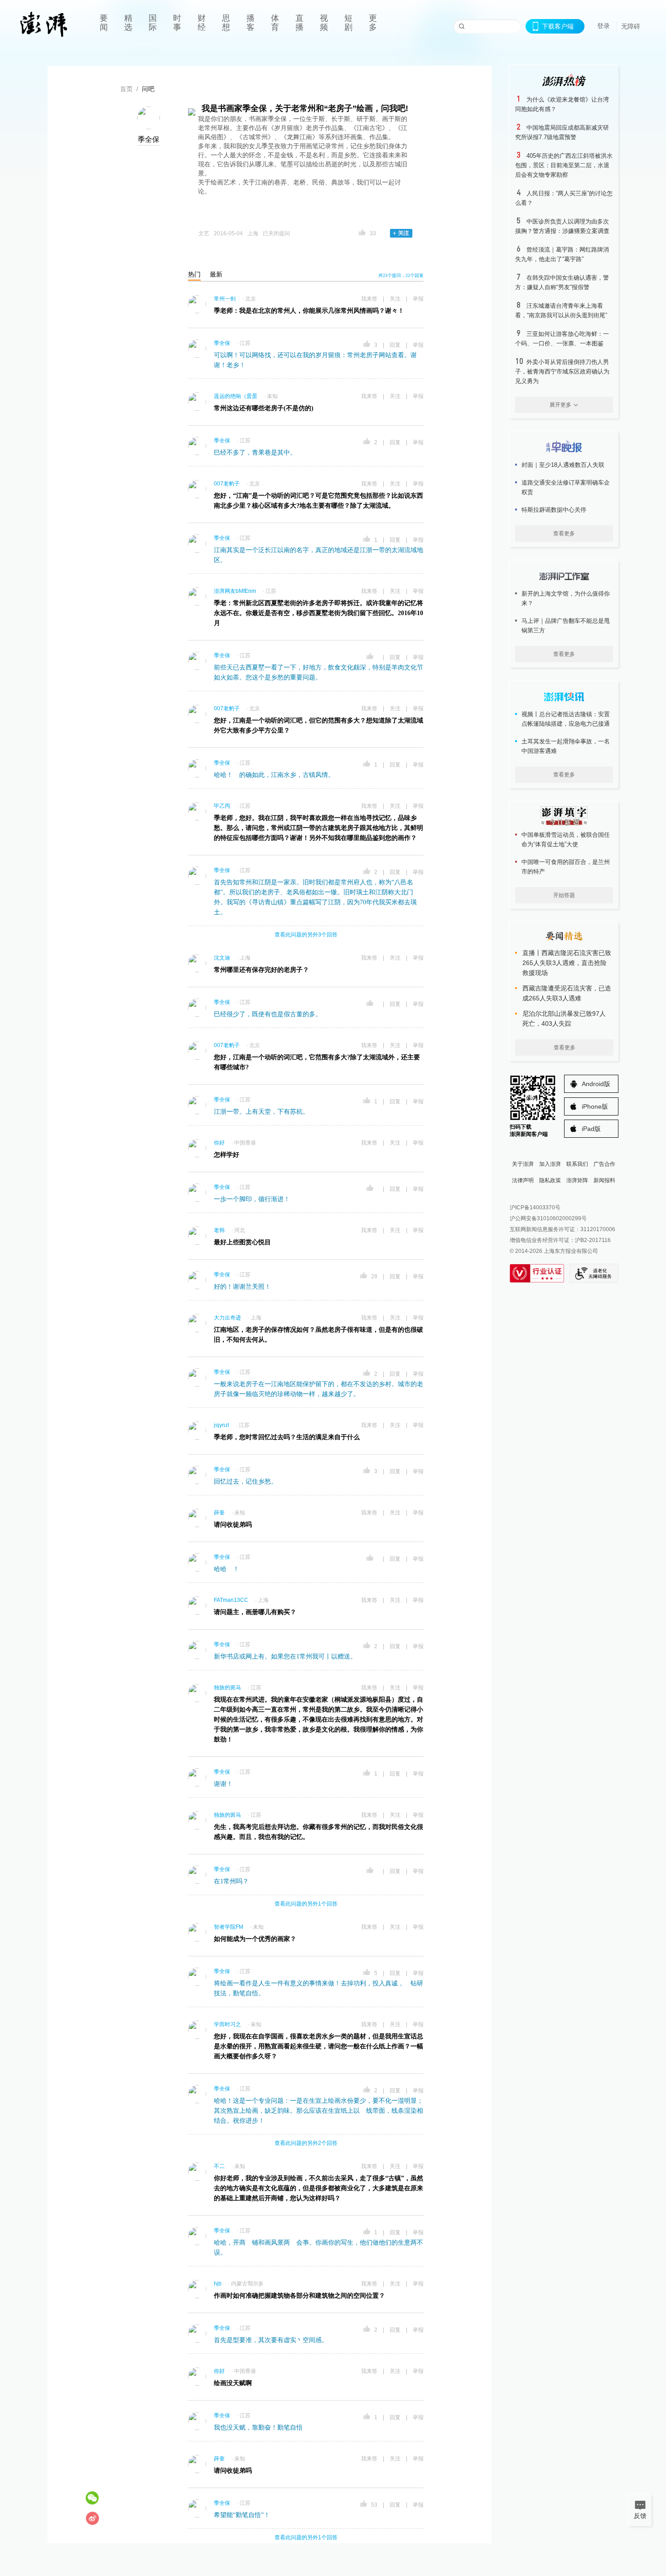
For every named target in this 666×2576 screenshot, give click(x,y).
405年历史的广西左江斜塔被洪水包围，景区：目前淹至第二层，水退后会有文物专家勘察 (564, 165)
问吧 (148, 89)
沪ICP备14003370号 (535, 1208)
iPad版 (591, 1129)
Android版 (596, 1084)
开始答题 (564, 895)
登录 (603, 26)
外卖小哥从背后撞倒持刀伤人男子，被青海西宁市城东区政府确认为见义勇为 (562, 371)
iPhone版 (595, 1106)
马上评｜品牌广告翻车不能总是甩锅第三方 (566, 626)
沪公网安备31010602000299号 (548, 1218)
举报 (418, 299)
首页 (126, 89)
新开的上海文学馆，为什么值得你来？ (566, 598)
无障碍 (631, 26)
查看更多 (564, 534)
